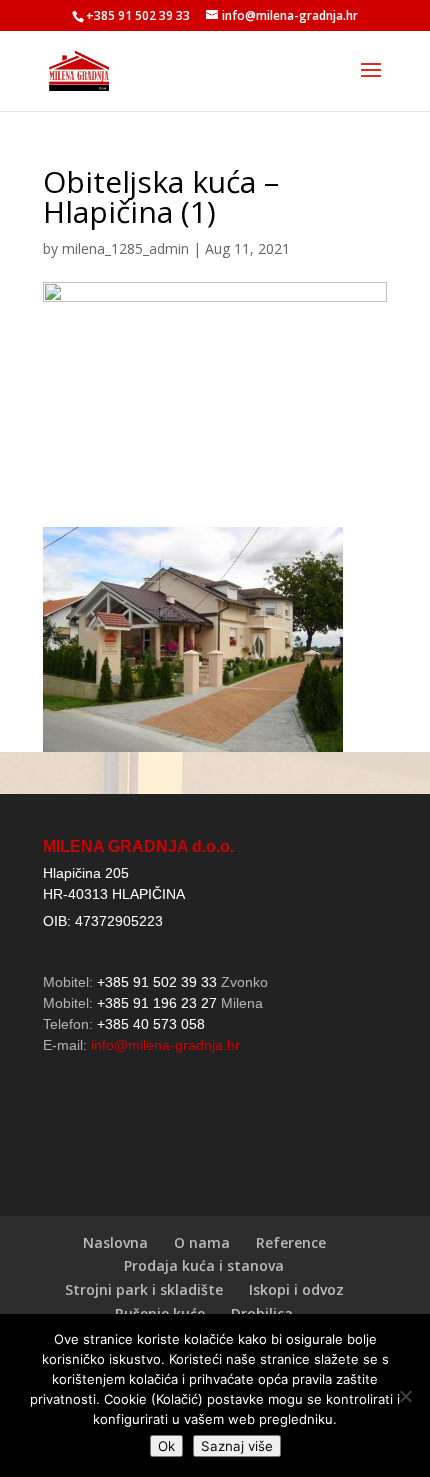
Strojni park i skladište (144, 1289)
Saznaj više (237, 1446)
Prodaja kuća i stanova (204, 1265)
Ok (166, 1446)
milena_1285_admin (125, 248)
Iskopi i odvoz (296, 1289)
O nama (202, 1242)
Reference (291, 1242)
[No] (405, 1396)
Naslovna (115, 1242)
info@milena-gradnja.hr (165, 1045)
